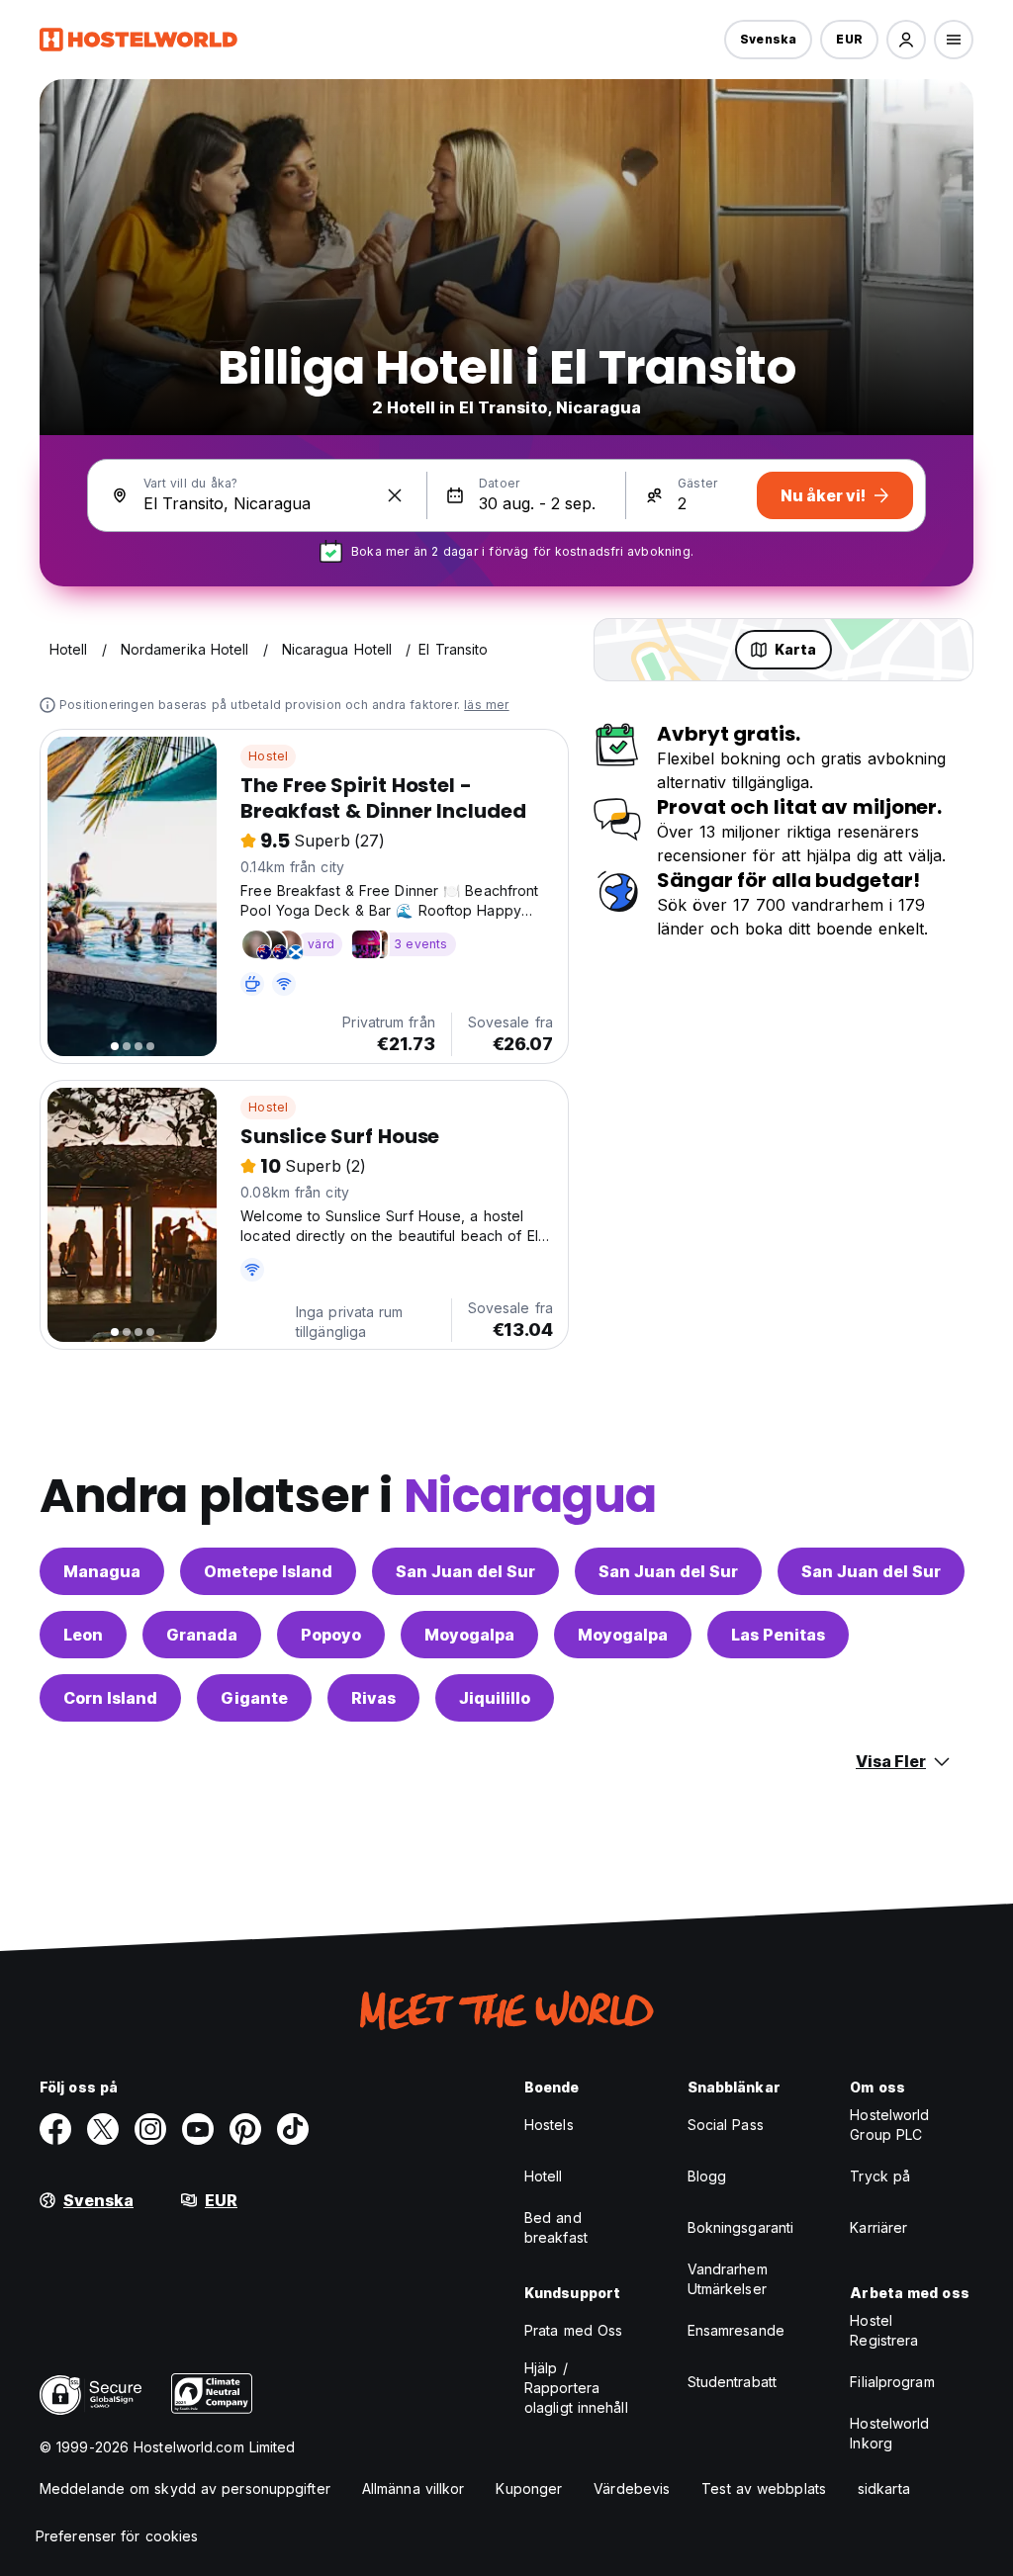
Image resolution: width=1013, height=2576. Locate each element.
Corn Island (110, 1698)
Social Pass (726, 2125)
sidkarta (884, 2488)
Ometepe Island (268, 1571)
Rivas (373, 1698)
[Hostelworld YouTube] (198, 2129)
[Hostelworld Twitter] (103, 2129)
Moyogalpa (469, 1635)
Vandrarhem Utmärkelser (728, 2279)
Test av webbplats (764, 2488)
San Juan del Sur (465, 1571)
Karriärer (878, 2227)
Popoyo (331, 1635)
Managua (102, 1571)
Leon (83, 1635)
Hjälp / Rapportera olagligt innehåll (576, 2388)
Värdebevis (632, 2488)
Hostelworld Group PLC (889, 2125)
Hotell (544, 2176)
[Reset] (395, 495)
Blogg (707, 2176)
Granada (202, 1635)
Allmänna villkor (414, 2488)
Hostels (549, 2125)
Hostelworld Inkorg (889, 2433)
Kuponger (529, 2488)
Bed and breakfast (556, 2227)
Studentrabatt (732, 2382)
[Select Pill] (906, 40)
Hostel (268, 756)
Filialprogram (892, 2382)
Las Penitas (778, 1635)
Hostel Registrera (884, 2330)
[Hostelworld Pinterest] (245, 2129)
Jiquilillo (495, 1698)
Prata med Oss (573, 2330)
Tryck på (880, 2176)
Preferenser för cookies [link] (117, 2536)
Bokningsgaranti (741, 2227)
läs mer (486, 705)
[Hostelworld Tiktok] (293, 2129)
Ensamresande (736, 2330)
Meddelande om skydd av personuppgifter (185, 2488)
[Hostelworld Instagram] (150, 2129)
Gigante (254, 1698)
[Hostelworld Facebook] (55, 2129)
